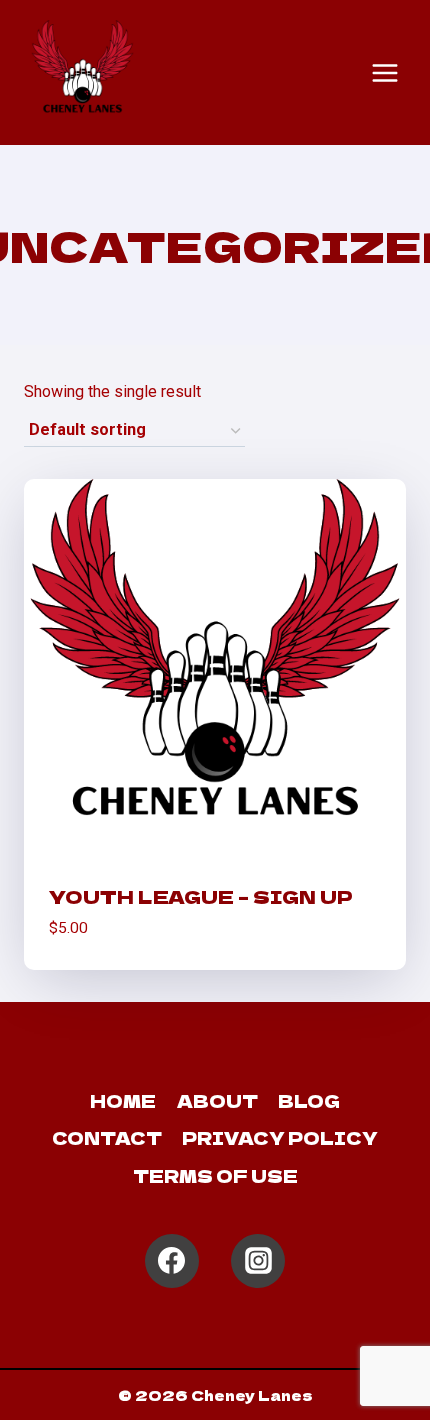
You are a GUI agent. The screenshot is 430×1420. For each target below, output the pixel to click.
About (217, 1100)
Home (123, 1100)
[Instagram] (258, 1261)
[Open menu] (385, 73)
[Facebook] (172, 1261)
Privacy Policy (280, 1137)
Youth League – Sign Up (201, 896)
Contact (107, 1137)
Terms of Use (215, 1175)
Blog (309, 1100)
